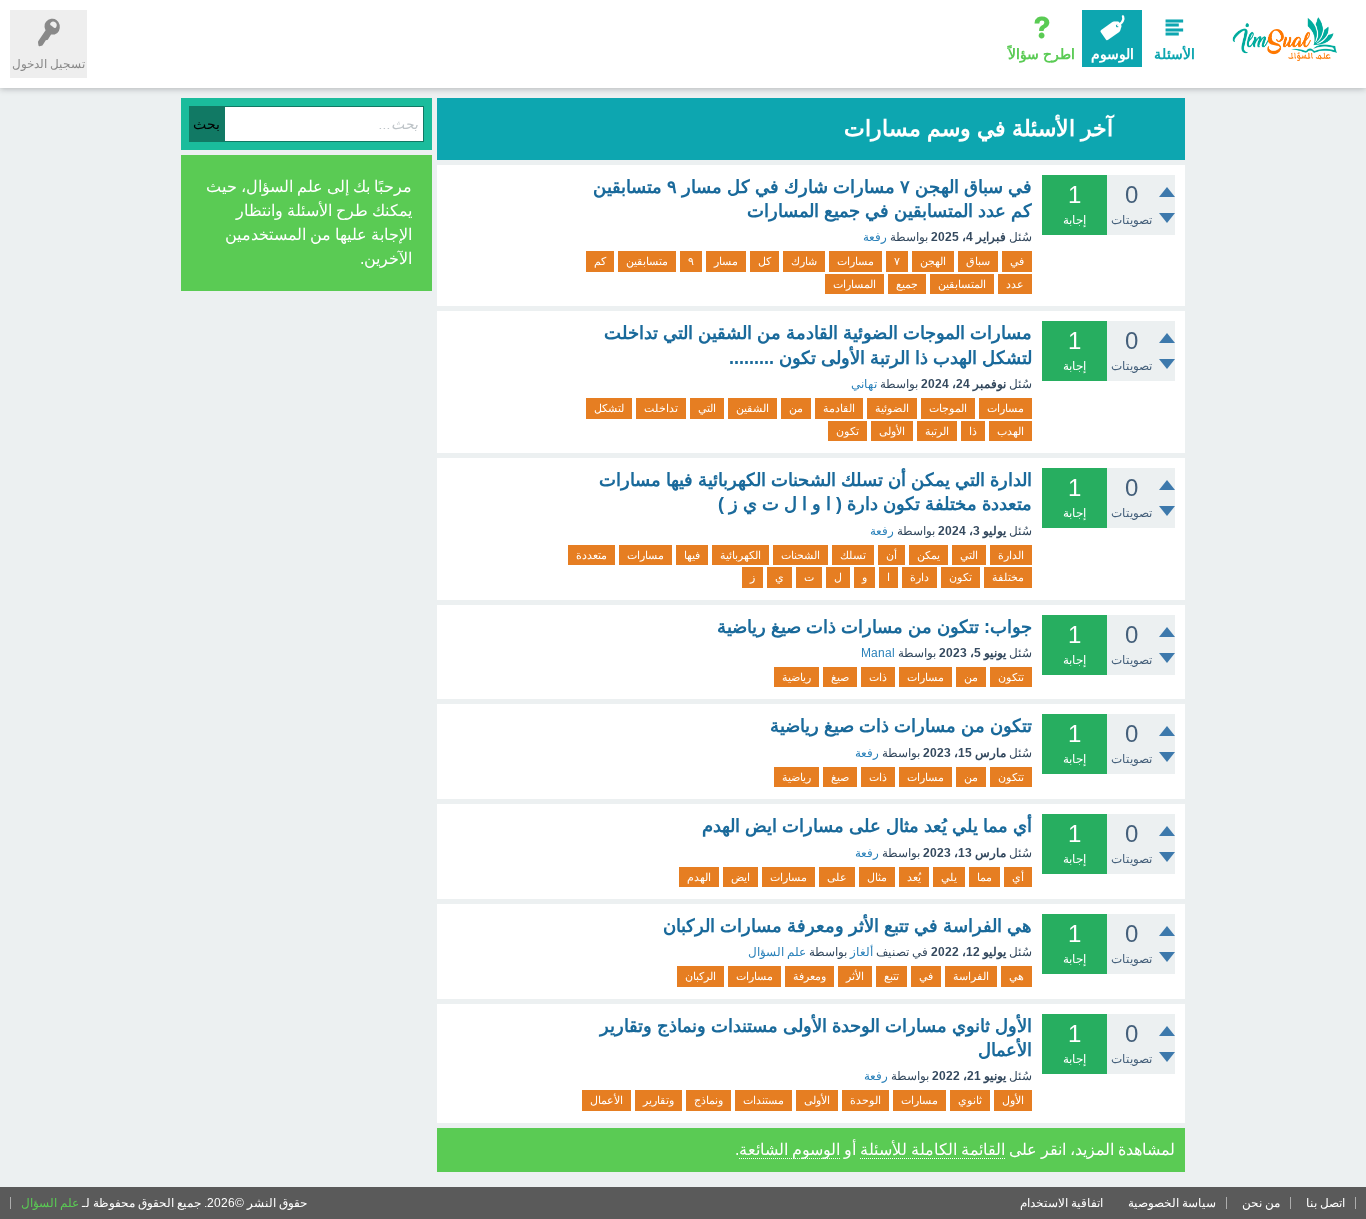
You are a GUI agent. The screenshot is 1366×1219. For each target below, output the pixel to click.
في (1017, 261)
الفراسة (971, 976)
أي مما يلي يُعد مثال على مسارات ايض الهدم (867, 826)
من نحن (1261, 1203)
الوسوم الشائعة (789, 1149)
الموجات (948, 408)
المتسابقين (962, 284)
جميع (907, 284)
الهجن (933, 261)
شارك (804, 261)
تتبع (891, 976)
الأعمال (606, 1100)
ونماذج (708, 1100)
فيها (692, 555)
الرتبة (937, 431)
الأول (1013, 1100)
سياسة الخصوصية (1172, 1203)
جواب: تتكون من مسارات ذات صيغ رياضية (874, 627)
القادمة (839, 408)
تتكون (1011, 677)
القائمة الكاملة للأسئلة (932, 1149)
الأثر (855, 976)
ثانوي (970, 1100)
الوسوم (1112, 54)
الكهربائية (740, 555)
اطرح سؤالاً (1041, 54)
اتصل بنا (1325, 1203)
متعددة (591, 555)
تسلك (853, 555)
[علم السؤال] (1283, 39)
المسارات (854, 284)
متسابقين (647, 261)
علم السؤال (777, 952)
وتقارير (658, 1100)
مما (984, 877)
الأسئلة (1174, 54)
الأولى (892, 431)
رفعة (875, 237)
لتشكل (609, 408)
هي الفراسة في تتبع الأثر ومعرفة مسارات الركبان (847, 926)
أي (1018, 877)
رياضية (796, 677)
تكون (847, 431)
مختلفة (1008, 577)
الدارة (1011, 555)
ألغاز (861, 952)
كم (600, 261)
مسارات (855, 261)
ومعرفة (809, 976)
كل (764, 261)
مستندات (763, 1100)
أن (891, 555)
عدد (1015, 284)
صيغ (840, 677)
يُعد (914, 877)
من (796, 408)
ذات (878, 677)
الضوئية (892, 408)
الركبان (700, 976)
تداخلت (661, 408)
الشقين (752, 408)
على (837, 877)
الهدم (699, 877)
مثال (877, 877)
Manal (878, 653)
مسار (726, 261)
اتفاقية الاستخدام (1061, 1203)
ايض (740, 877)
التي (707, 408)
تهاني (864, 384)
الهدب (1010, 431)
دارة (919, 577)
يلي (949, 877)
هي (1016, 976)
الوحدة (865, 1100)
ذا (973, 431)
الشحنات (800, 555)
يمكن (928, 555)
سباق (978, 261)
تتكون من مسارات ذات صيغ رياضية (901, 726)
